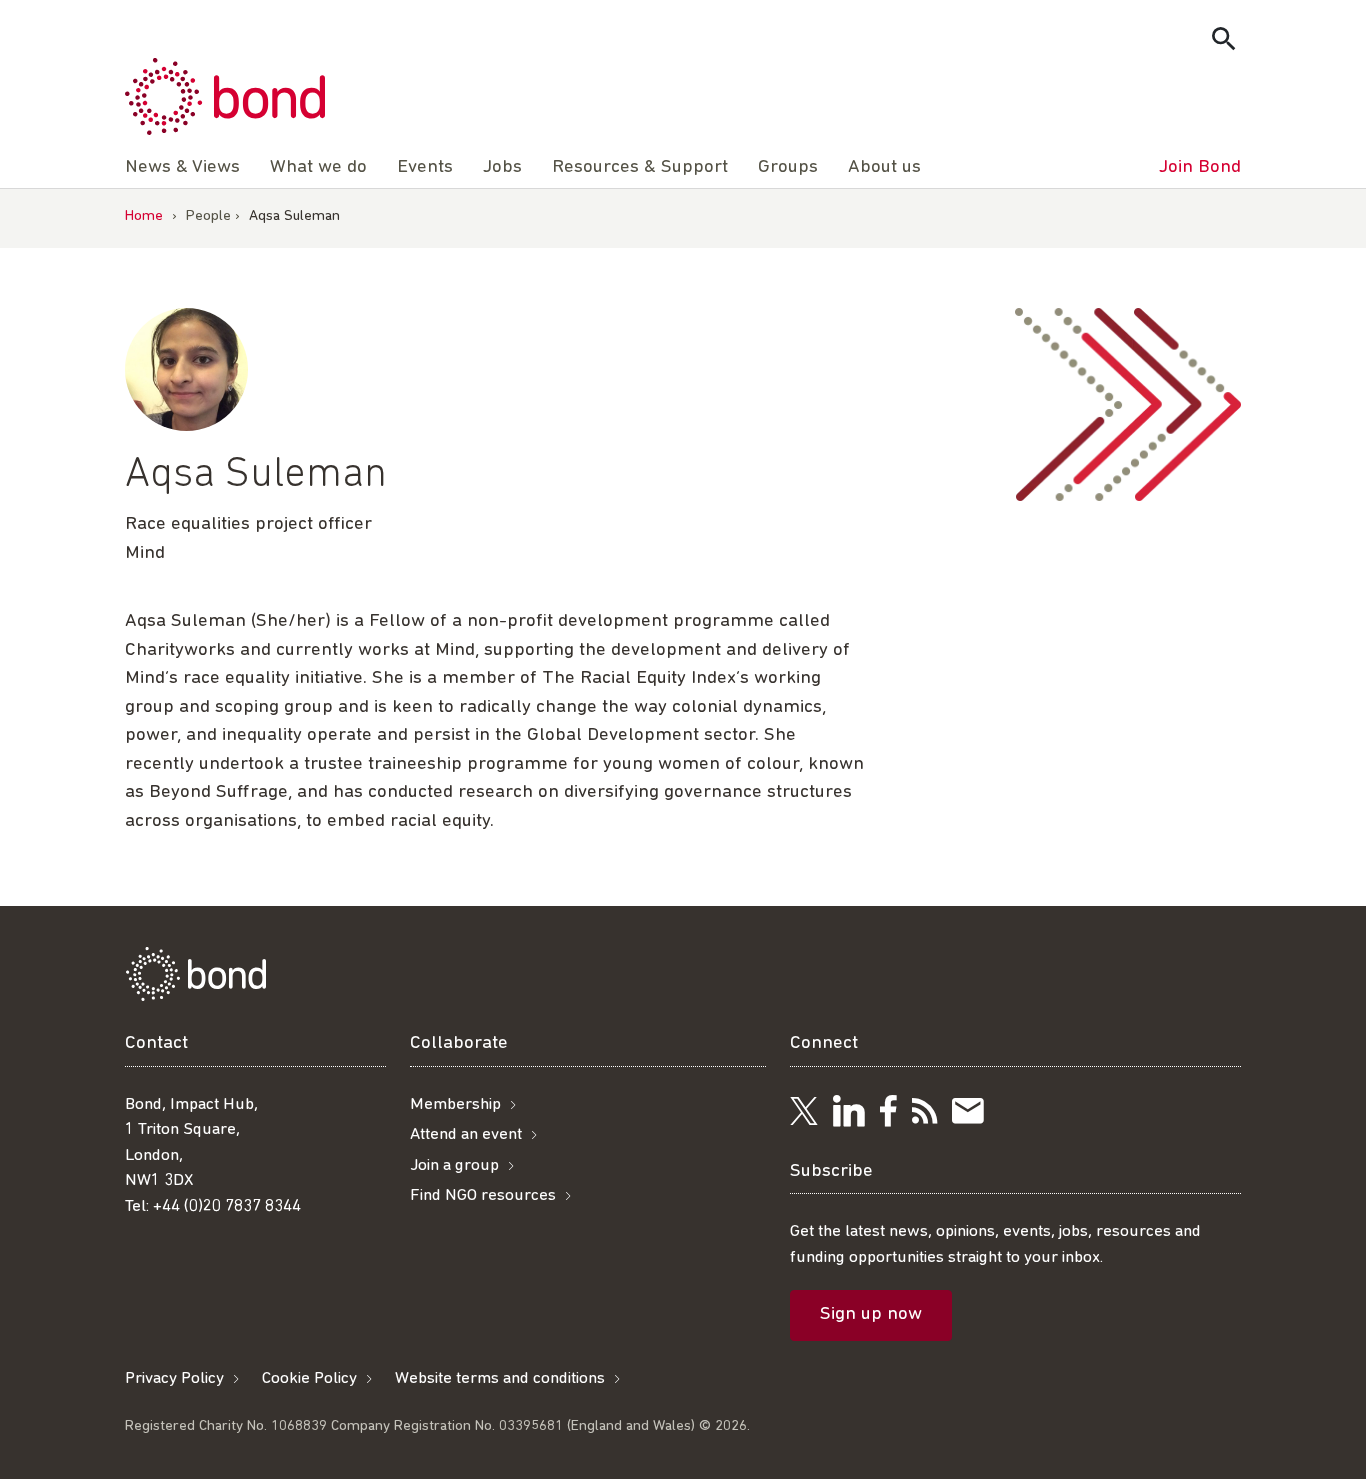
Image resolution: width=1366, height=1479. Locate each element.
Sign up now (871, 1314)
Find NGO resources (483, 1195)
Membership (455, 1104)
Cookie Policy (309, 1378)
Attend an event (466, 1134)
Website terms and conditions (500, 1378)
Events (425, 167)
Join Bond (1200, 167)
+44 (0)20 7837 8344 (227, 1206)
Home (144, 216)
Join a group (454, 1165)
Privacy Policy (174, 1378)
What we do (318, 167)
